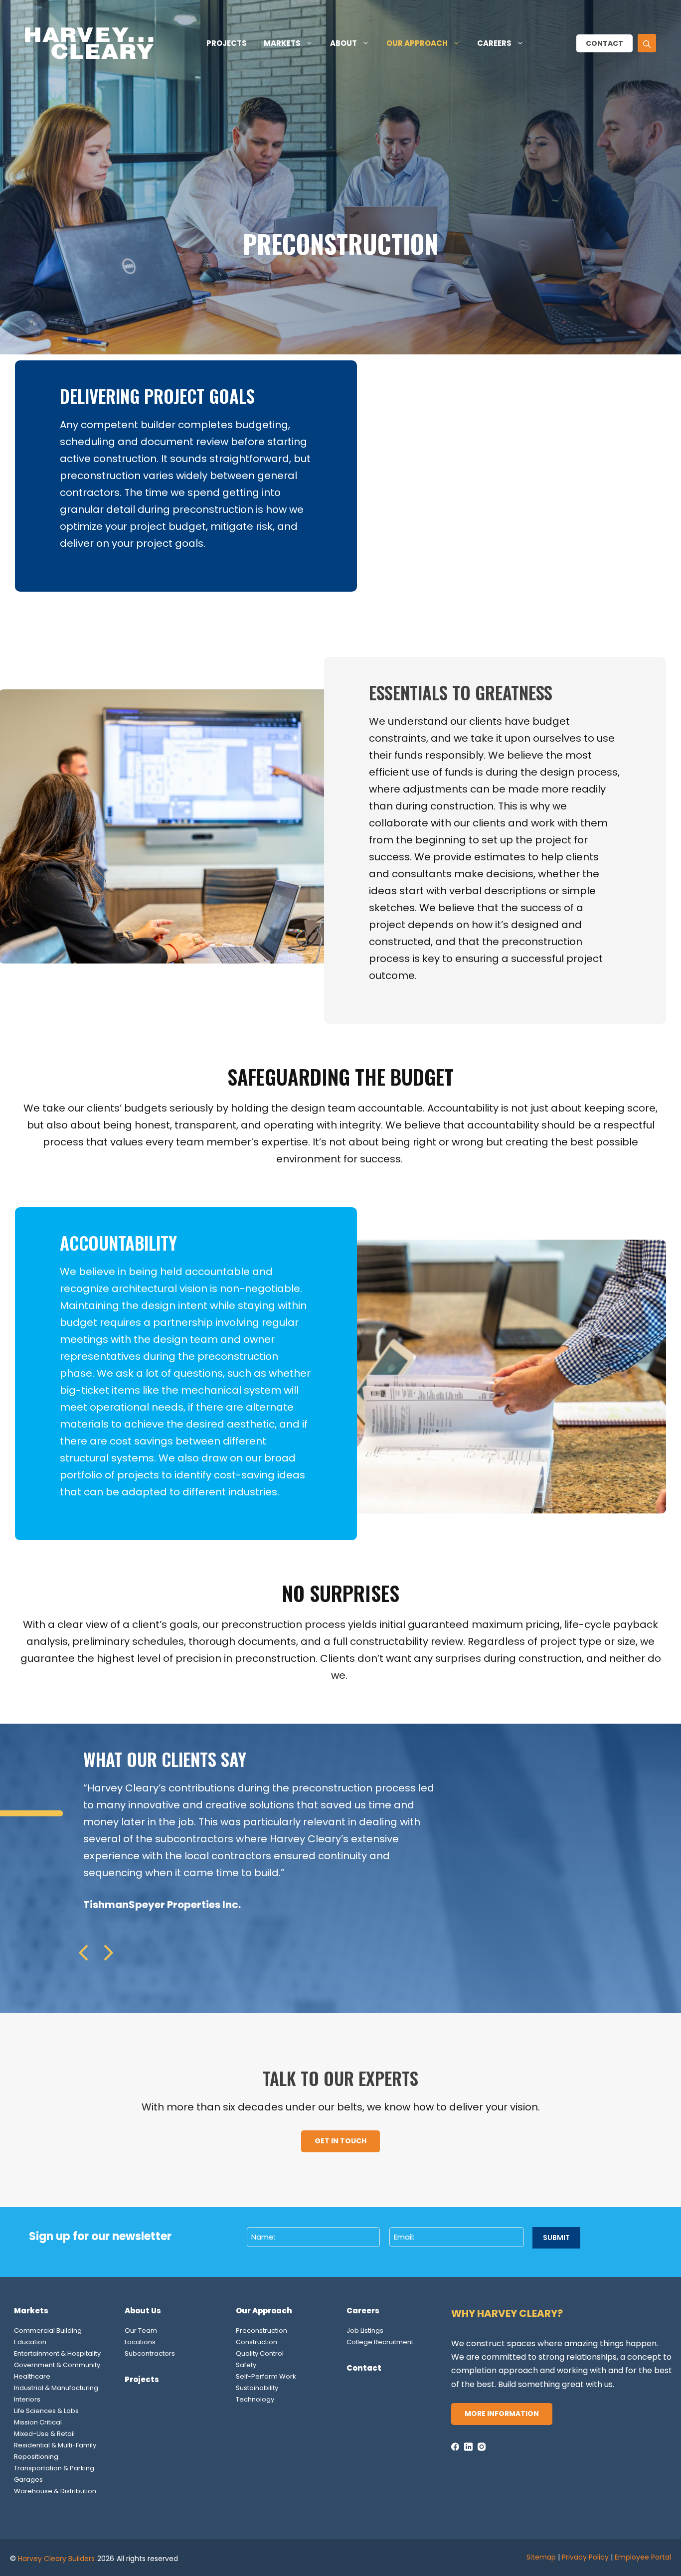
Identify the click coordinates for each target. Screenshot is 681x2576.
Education (30, 2342)
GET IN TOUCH (340, 2141)
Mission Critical (38, 2422)
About (343, 43)
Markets (282, 43)
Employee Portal (643, 2557)
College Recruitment (380, 2342)
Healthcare (32, 2376)
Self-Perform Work (266, 2376)
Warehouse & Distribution (55, 2491)
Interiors (27, 2399)
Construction (256, 2342)
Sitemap (541, 2557)
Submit (556, 2238)
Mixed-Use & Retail (44, 2434)
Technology (255, 2399)
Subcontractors (150, 2353)
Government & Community (57, 2365)
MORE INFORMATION (502, 2414)
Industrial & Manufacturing (56, 2388)
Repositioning (36, 2457)
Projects (227, 43)
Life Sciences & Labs (46, 2411)
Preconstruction (261, 2331)
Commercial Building (48, 2331)
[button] (647, 43)
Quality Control (260, 2353)
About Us (143, 2311)
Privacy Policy (585, 2557)
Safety (246, 2365)
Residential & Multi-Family (55, 2445)
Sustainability (257, 2388)
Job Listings (365, 2331)
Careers (494, 43)
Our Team (141, 2331)
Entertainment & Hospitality (57, 2353)
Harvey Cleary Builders (56, 2559)
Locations (140, 2342)
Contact (604, 43)
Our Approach (417, 43)
